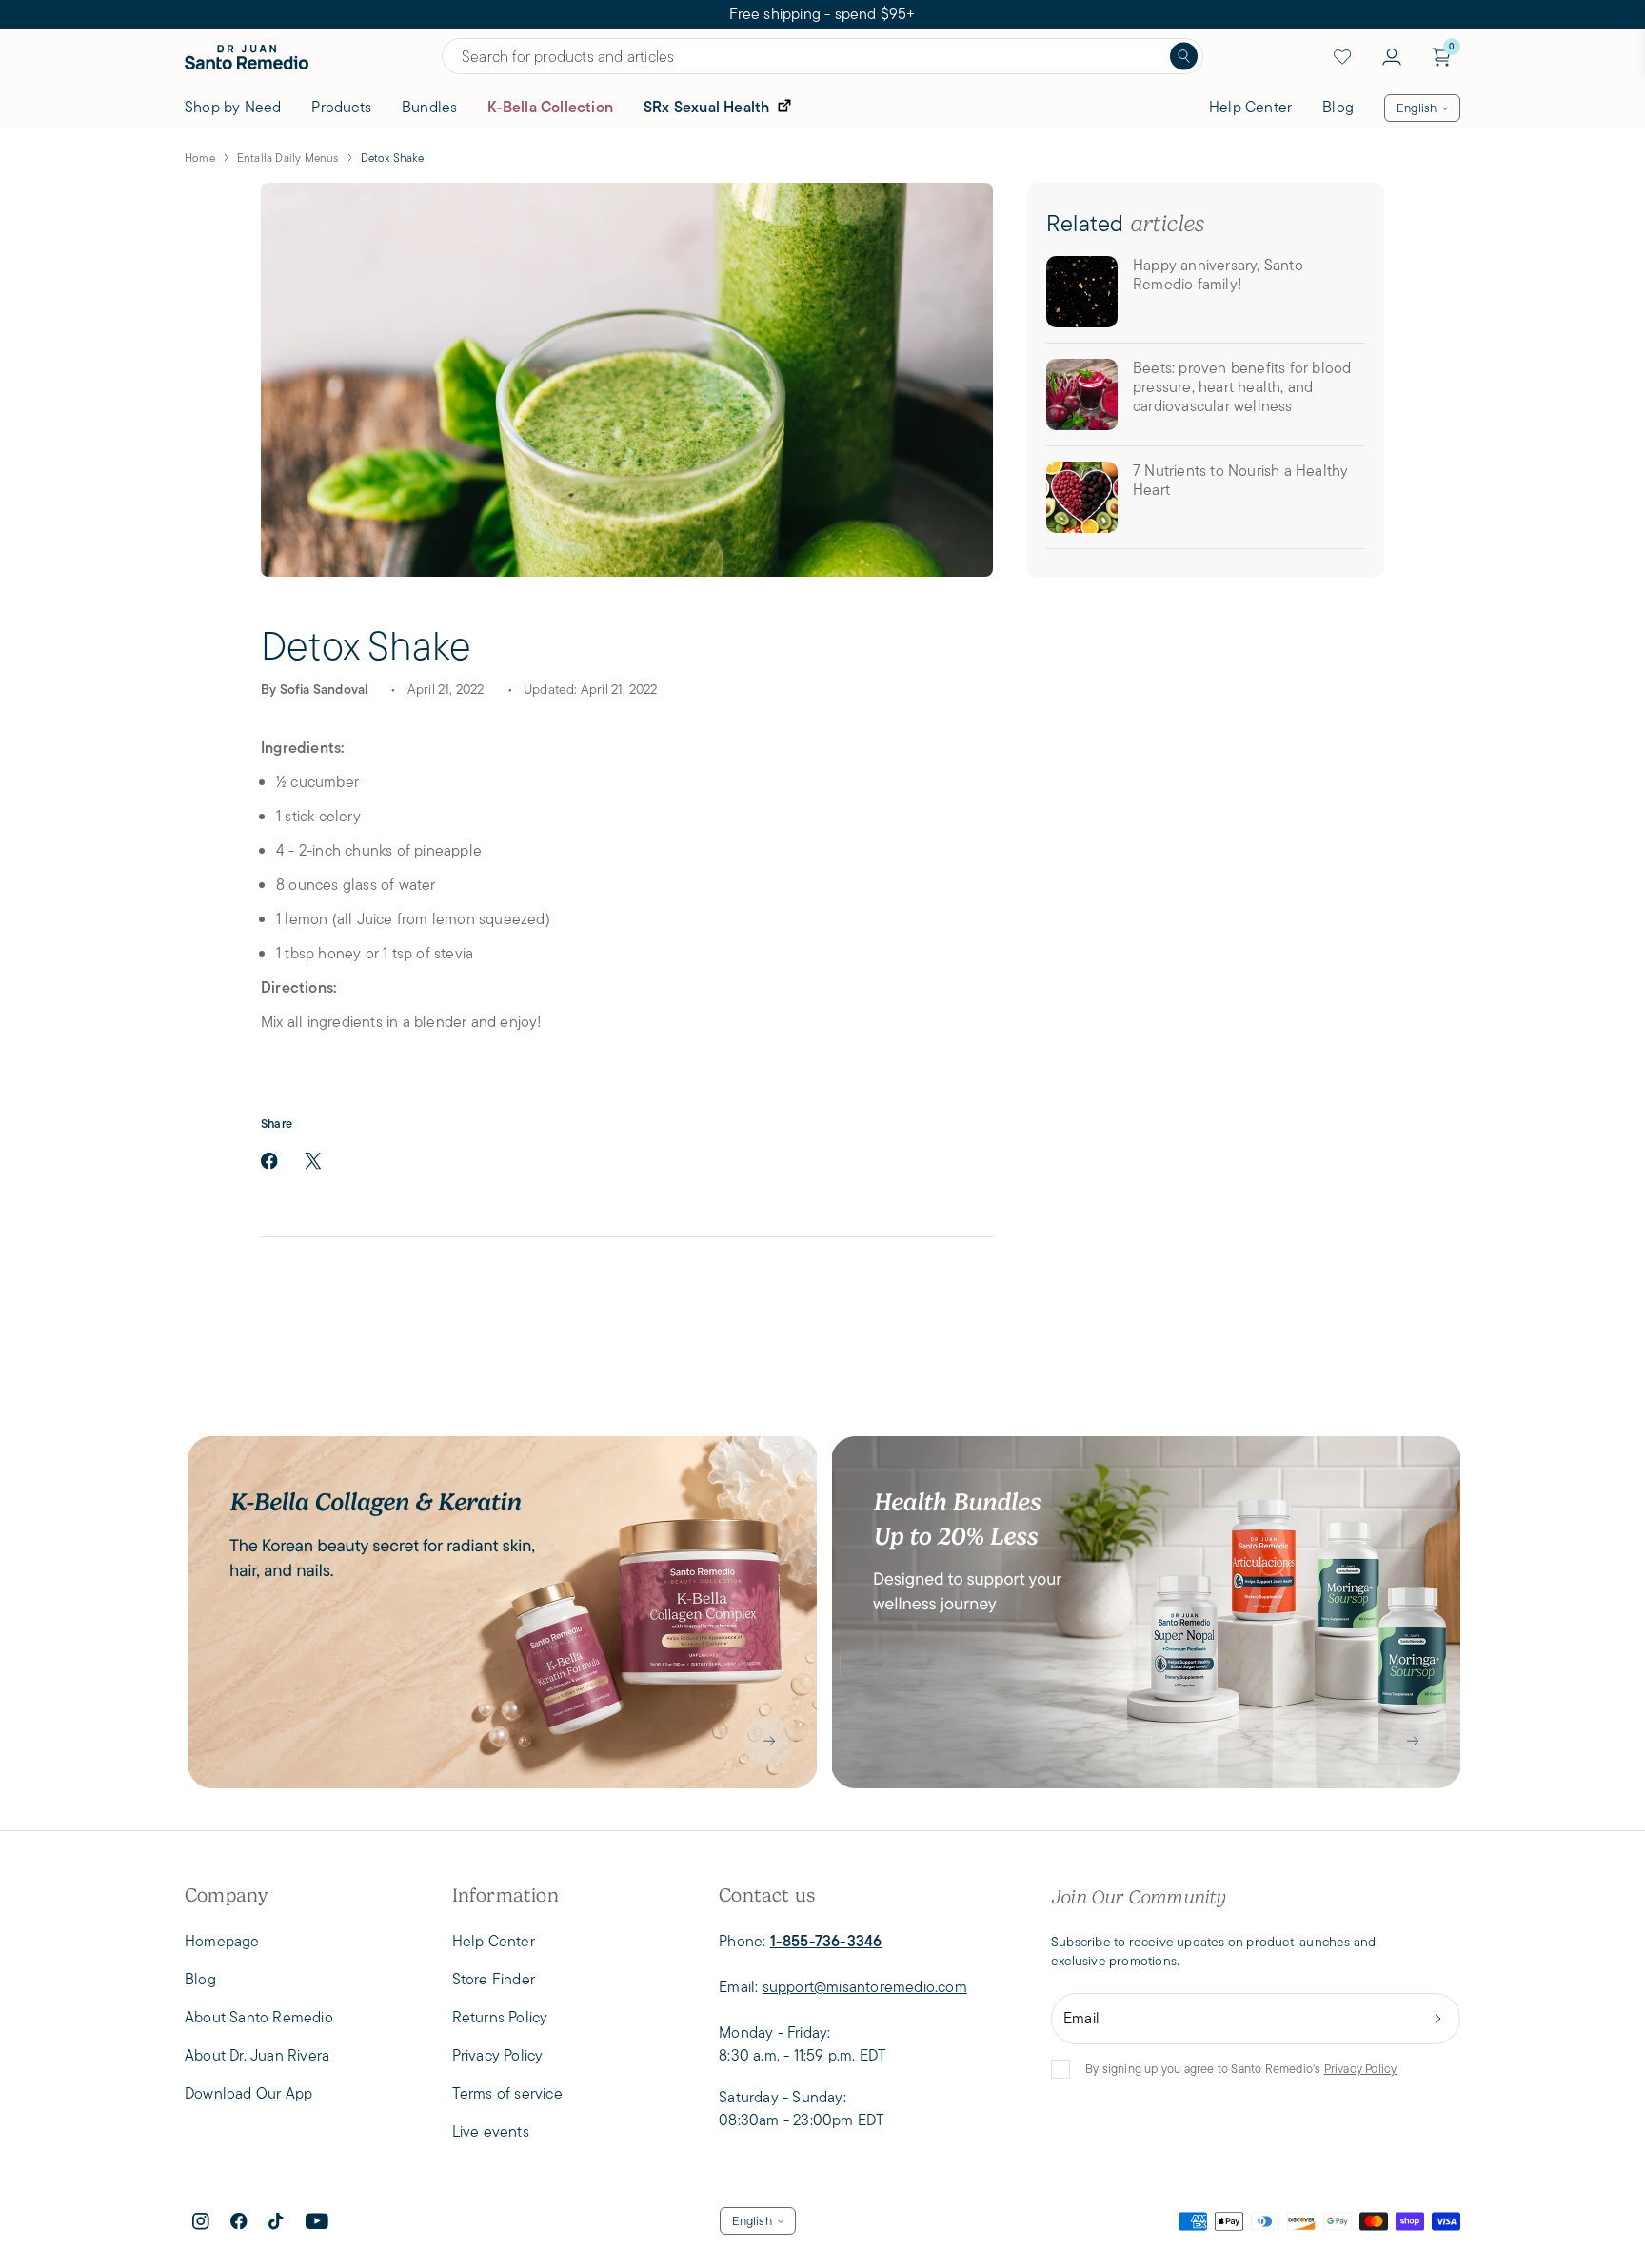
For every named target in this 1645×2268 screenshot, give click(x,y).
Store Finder (494, 1979)
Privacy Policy (1361, 2069)
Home (200, 158)
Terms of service (507, 2093)
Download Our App (248, 2093)
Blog (1338, 107)
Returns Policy (500, 2017)
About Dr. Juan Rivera (257, 2055)
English (1417, 108)
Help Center (1250, 107)
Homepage (222, 1941)
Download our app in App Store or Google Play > (822, 14)
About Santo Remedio (259, 2017)
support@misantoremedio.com (865, 1987)
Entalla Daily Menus (288, 158)
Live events (491, 2131)
